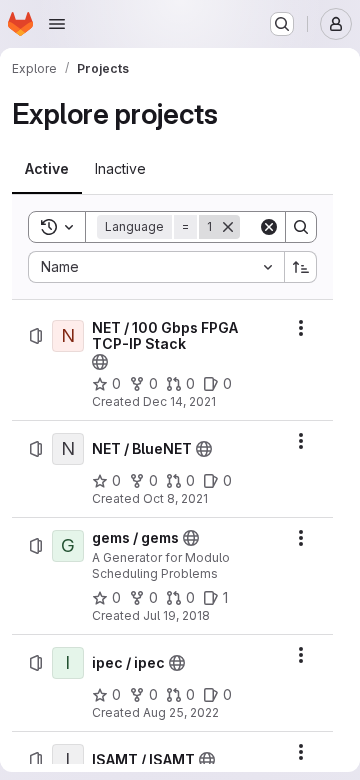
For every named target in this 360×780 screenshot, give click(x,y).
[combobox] (156, 267)
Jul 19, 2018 (176, 615)
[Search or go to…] (282, 24)
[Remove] (228, 227)
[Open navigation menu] (57, 24)
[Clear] (269, 227)
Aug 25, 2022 (181, 712)
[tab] (47, 169)
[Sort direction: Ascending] (301, 267)
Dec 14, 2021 (179, 401)
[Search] (301, 227)
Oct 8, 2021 (175, 498)
